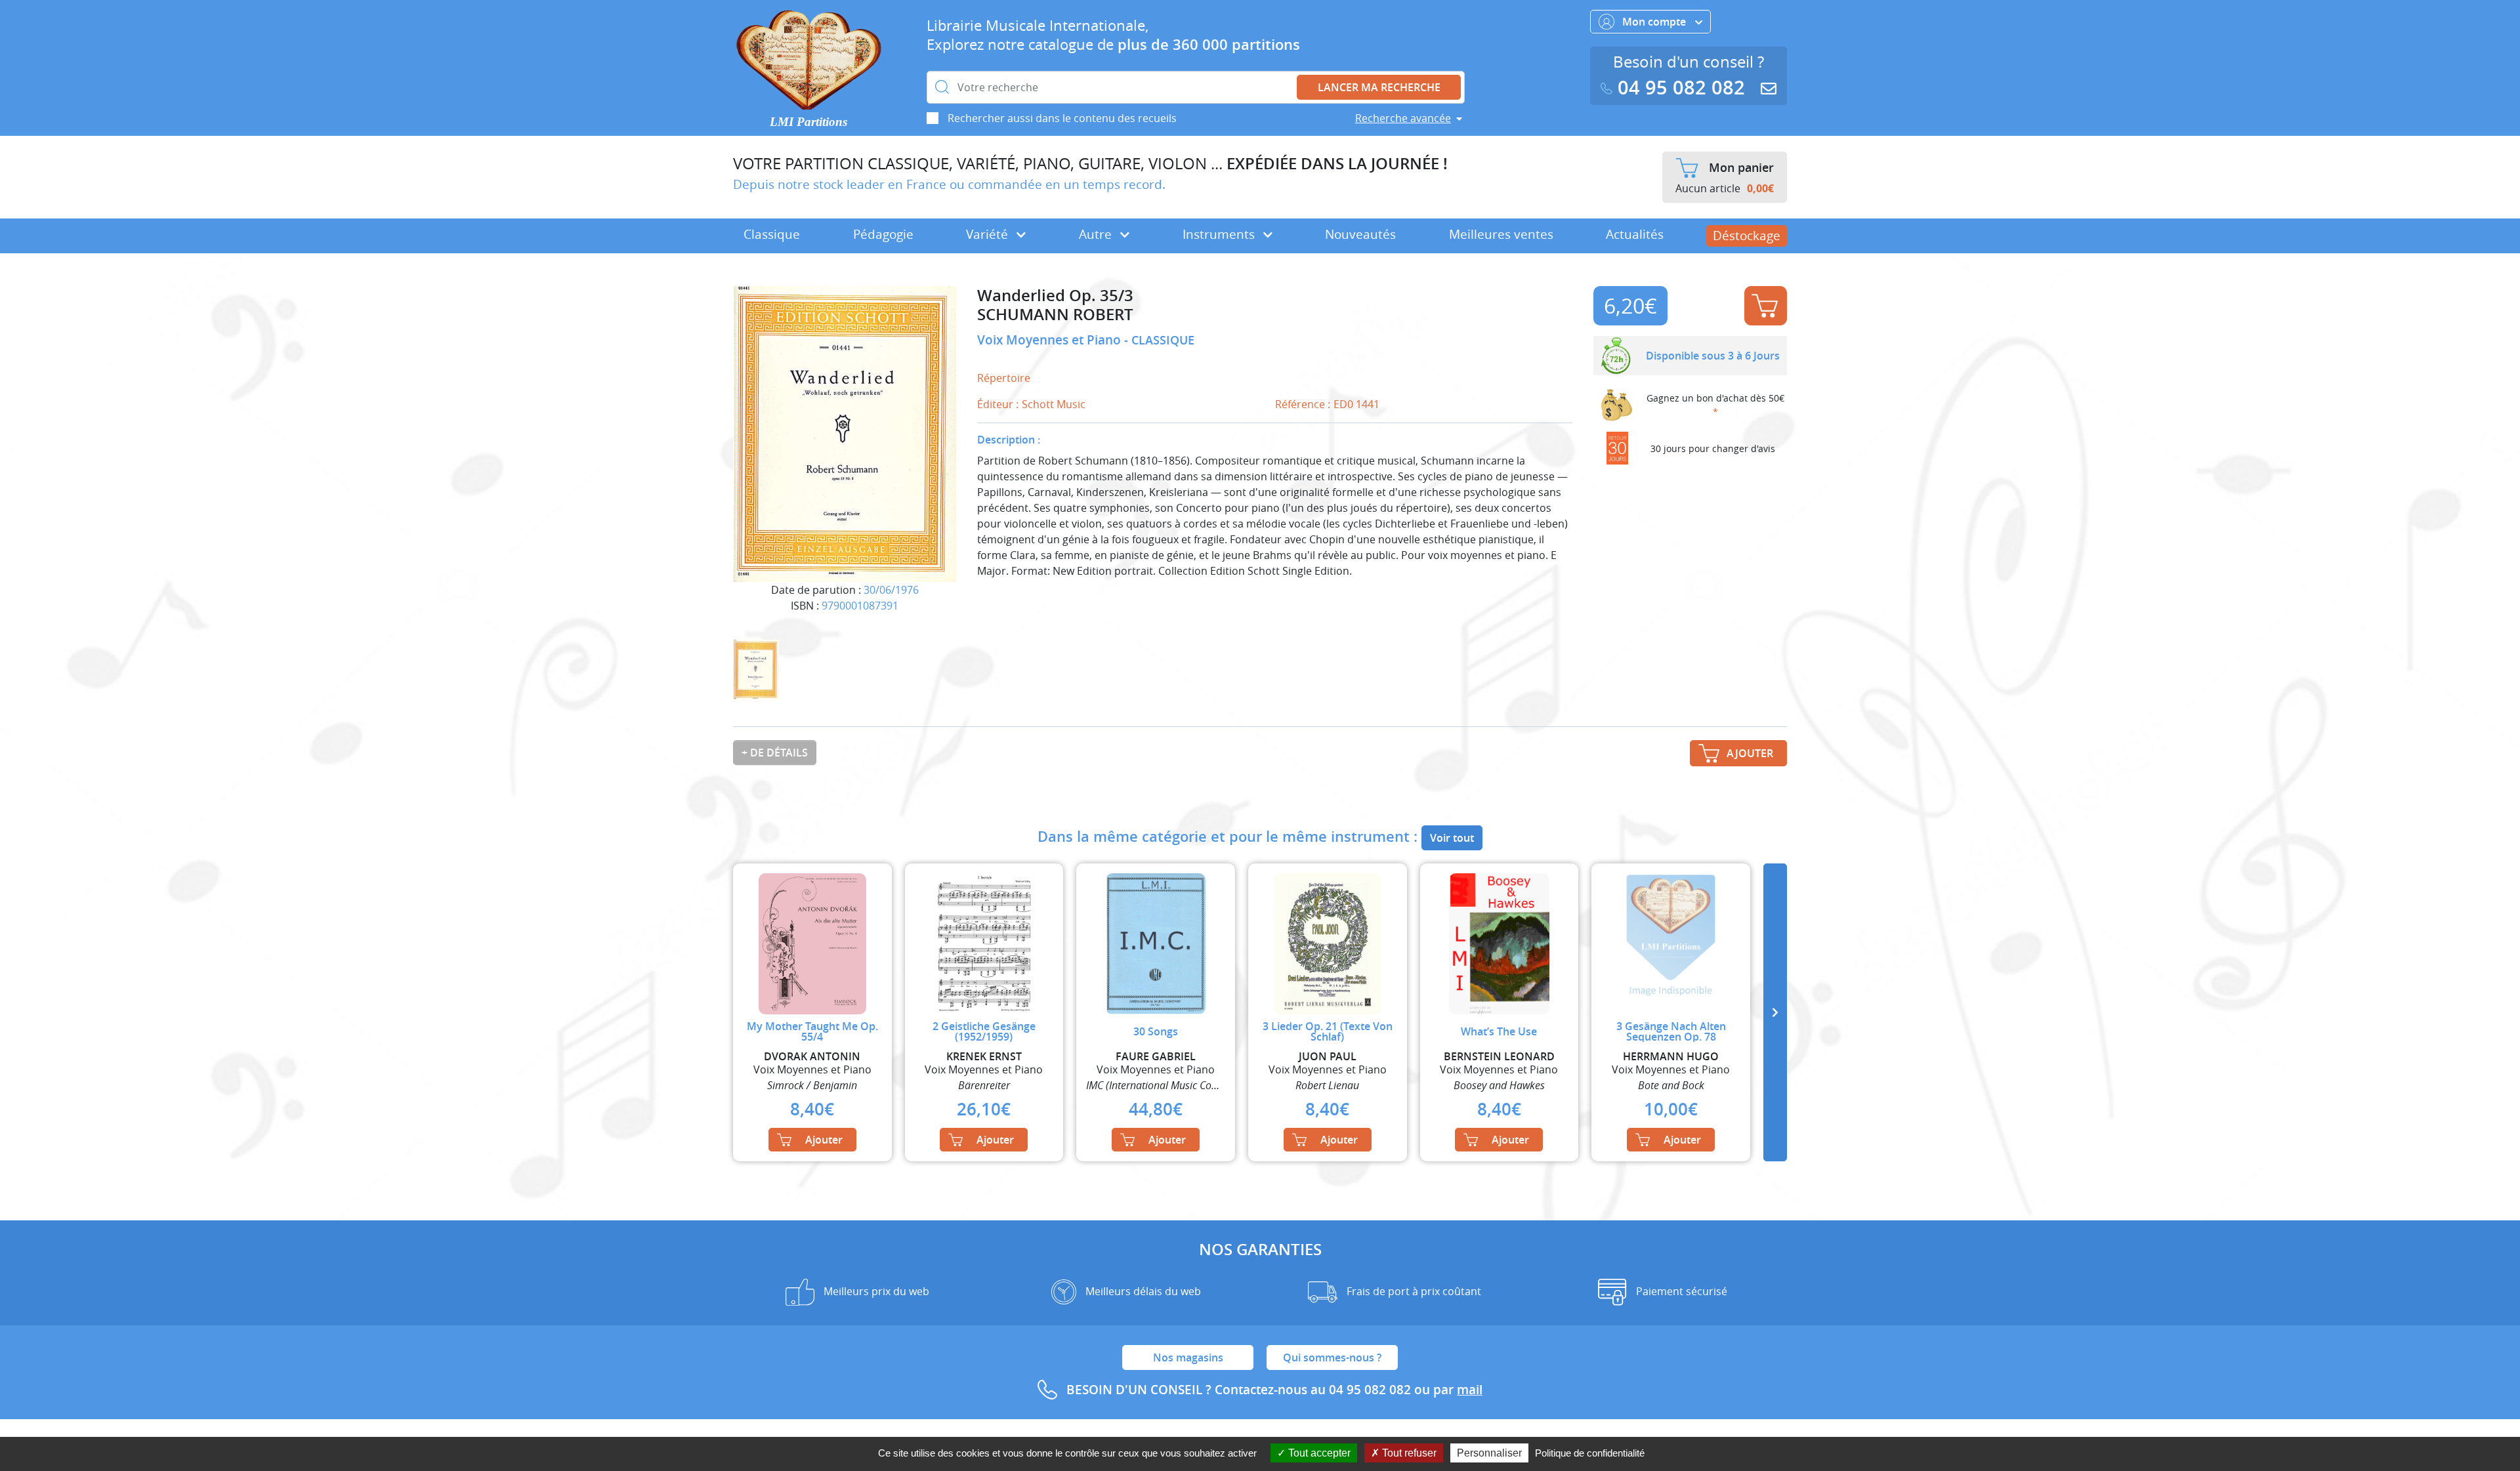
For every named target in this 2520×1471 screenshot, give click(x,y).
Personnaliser (1489, 1453)
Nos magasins (1188, 1357)
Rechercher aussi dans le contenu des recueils (1062, 118)
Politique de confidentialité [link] (1590, 1453)
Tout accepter (1318, 1453)
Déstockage (1747, 236)
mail (1470, 1390)
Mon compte (1655, 22)
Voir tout (1452, 838)
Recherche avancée (1403, 118)
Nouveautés (1360, 234)
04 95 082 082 (1681, 88)
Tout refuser (1408, 1453)
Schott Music (1054, 404)
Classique (772, 234)
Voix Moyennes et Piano (1051, 340)
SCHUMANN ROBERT (1055, 315)
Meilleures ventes (1501, 234)
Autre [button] (1097, 234)
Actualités (1635, 234)
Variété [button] (989, 234)
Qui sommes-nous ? (1332, 1357)
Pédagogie (883, 234)
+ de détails (775, 753)
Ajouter (1766, 306)
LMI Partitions (808, 122)
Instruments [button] (1220, 234)
